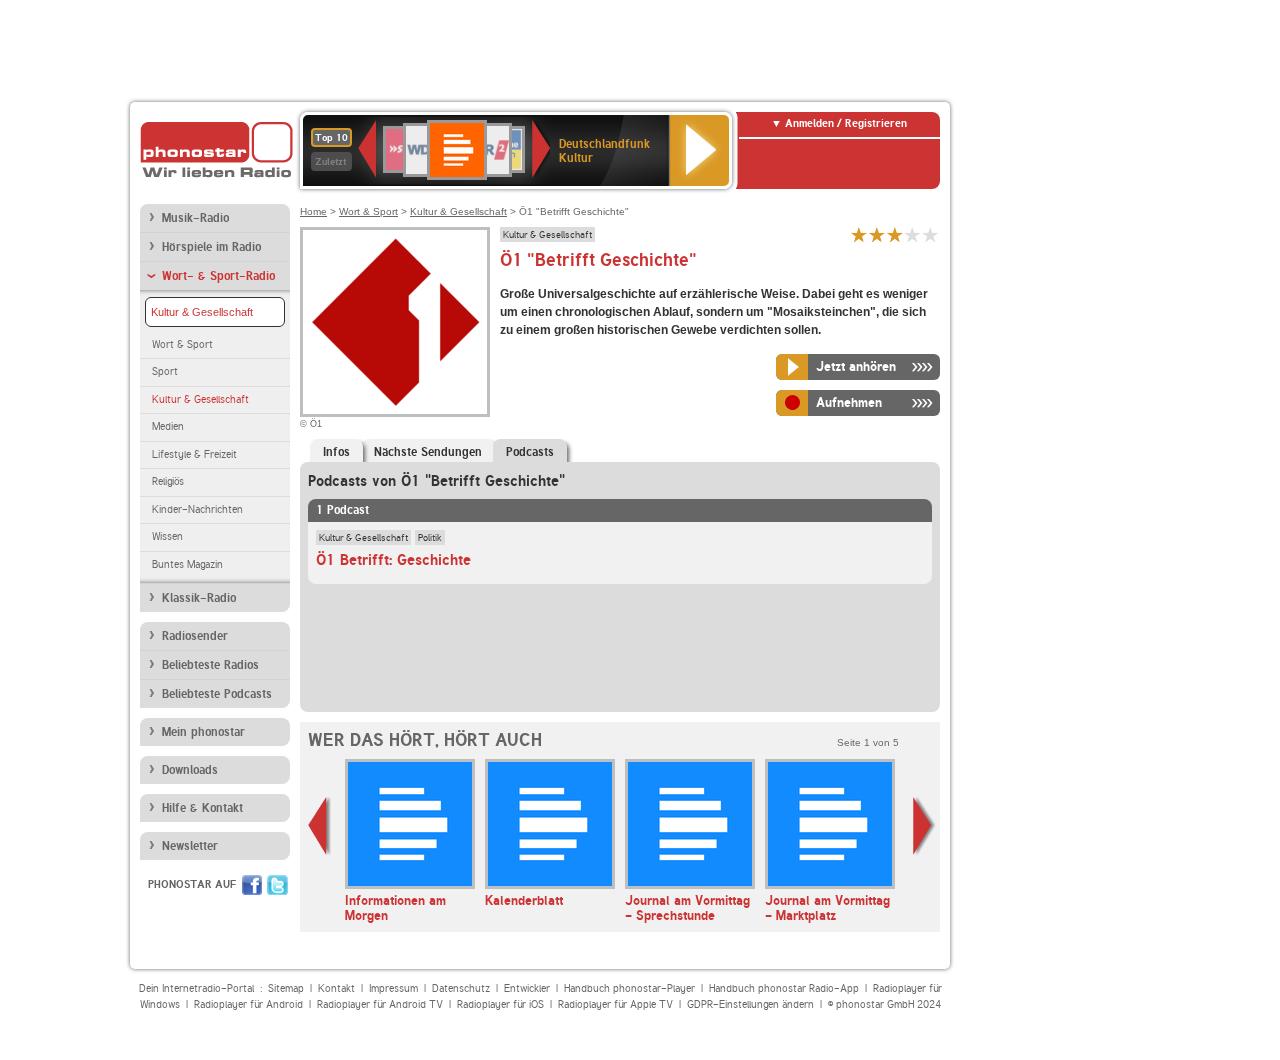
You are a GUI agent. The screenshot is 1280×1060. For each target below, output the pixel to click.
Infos (336, 452)
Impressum (393, 988)
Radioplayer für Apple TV (615, 1004)
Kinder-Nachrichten (197, 509)
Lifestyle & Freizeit (194, 454)
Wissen (167, 536)
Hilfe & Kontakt (202, 808)
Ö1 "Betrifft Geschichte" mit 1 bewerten (859, 234)
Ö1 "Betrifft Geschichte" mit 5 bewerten (931, 234)
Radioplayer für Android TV (380, 1004)
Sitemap (286, 988)
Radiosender (195, 636)
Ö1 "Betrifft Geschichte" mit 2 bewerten (877, 234)
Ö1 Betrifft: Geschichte (393, 560)
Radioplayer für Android (248, 1004)
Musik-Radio (195, 218)
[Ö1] (395, 322)
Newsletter (190, 846)
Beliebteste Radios (210, 665)
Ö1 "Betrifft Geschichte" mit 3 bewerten (895, 234)
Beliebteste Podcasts (217, 694)
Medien (168, 426)
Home (313, 211)
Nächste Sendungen (428, 452)
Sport (165, 371)
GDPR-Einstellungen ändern (750, 1004)
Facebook (252, 885)
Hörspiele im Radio (211, 247)
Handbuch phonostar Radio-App (784, 988)
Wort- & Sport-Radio (218, 276)
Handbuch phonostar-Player (629, 988)
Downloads (190, 770)
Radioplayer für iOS (500, 1004)
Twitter (277, 885)
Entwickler (527, 988)
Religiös (168, 481)
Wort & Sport (182, 344)
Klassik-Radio (199, 598)
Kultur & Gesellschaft (202, 312)
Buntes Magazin (187, 564)
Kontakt (336, 988)
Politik (430, 537)
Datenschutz (461, 988)
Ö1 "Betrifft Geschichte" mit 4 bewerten (913, 234)
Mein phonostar (203, 732)
